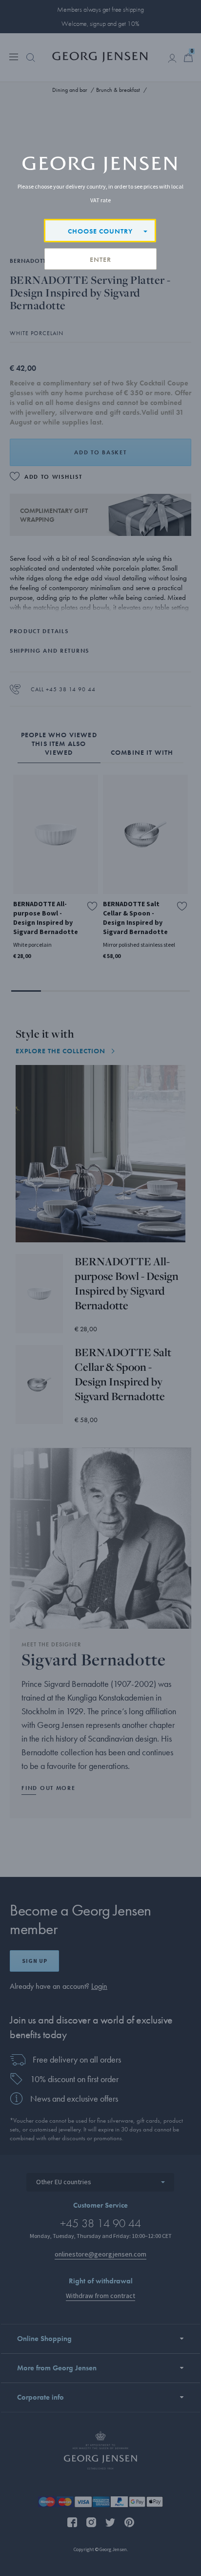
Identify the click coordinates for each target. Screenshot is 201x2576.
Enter (100, 259)
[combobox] (100, 231)
